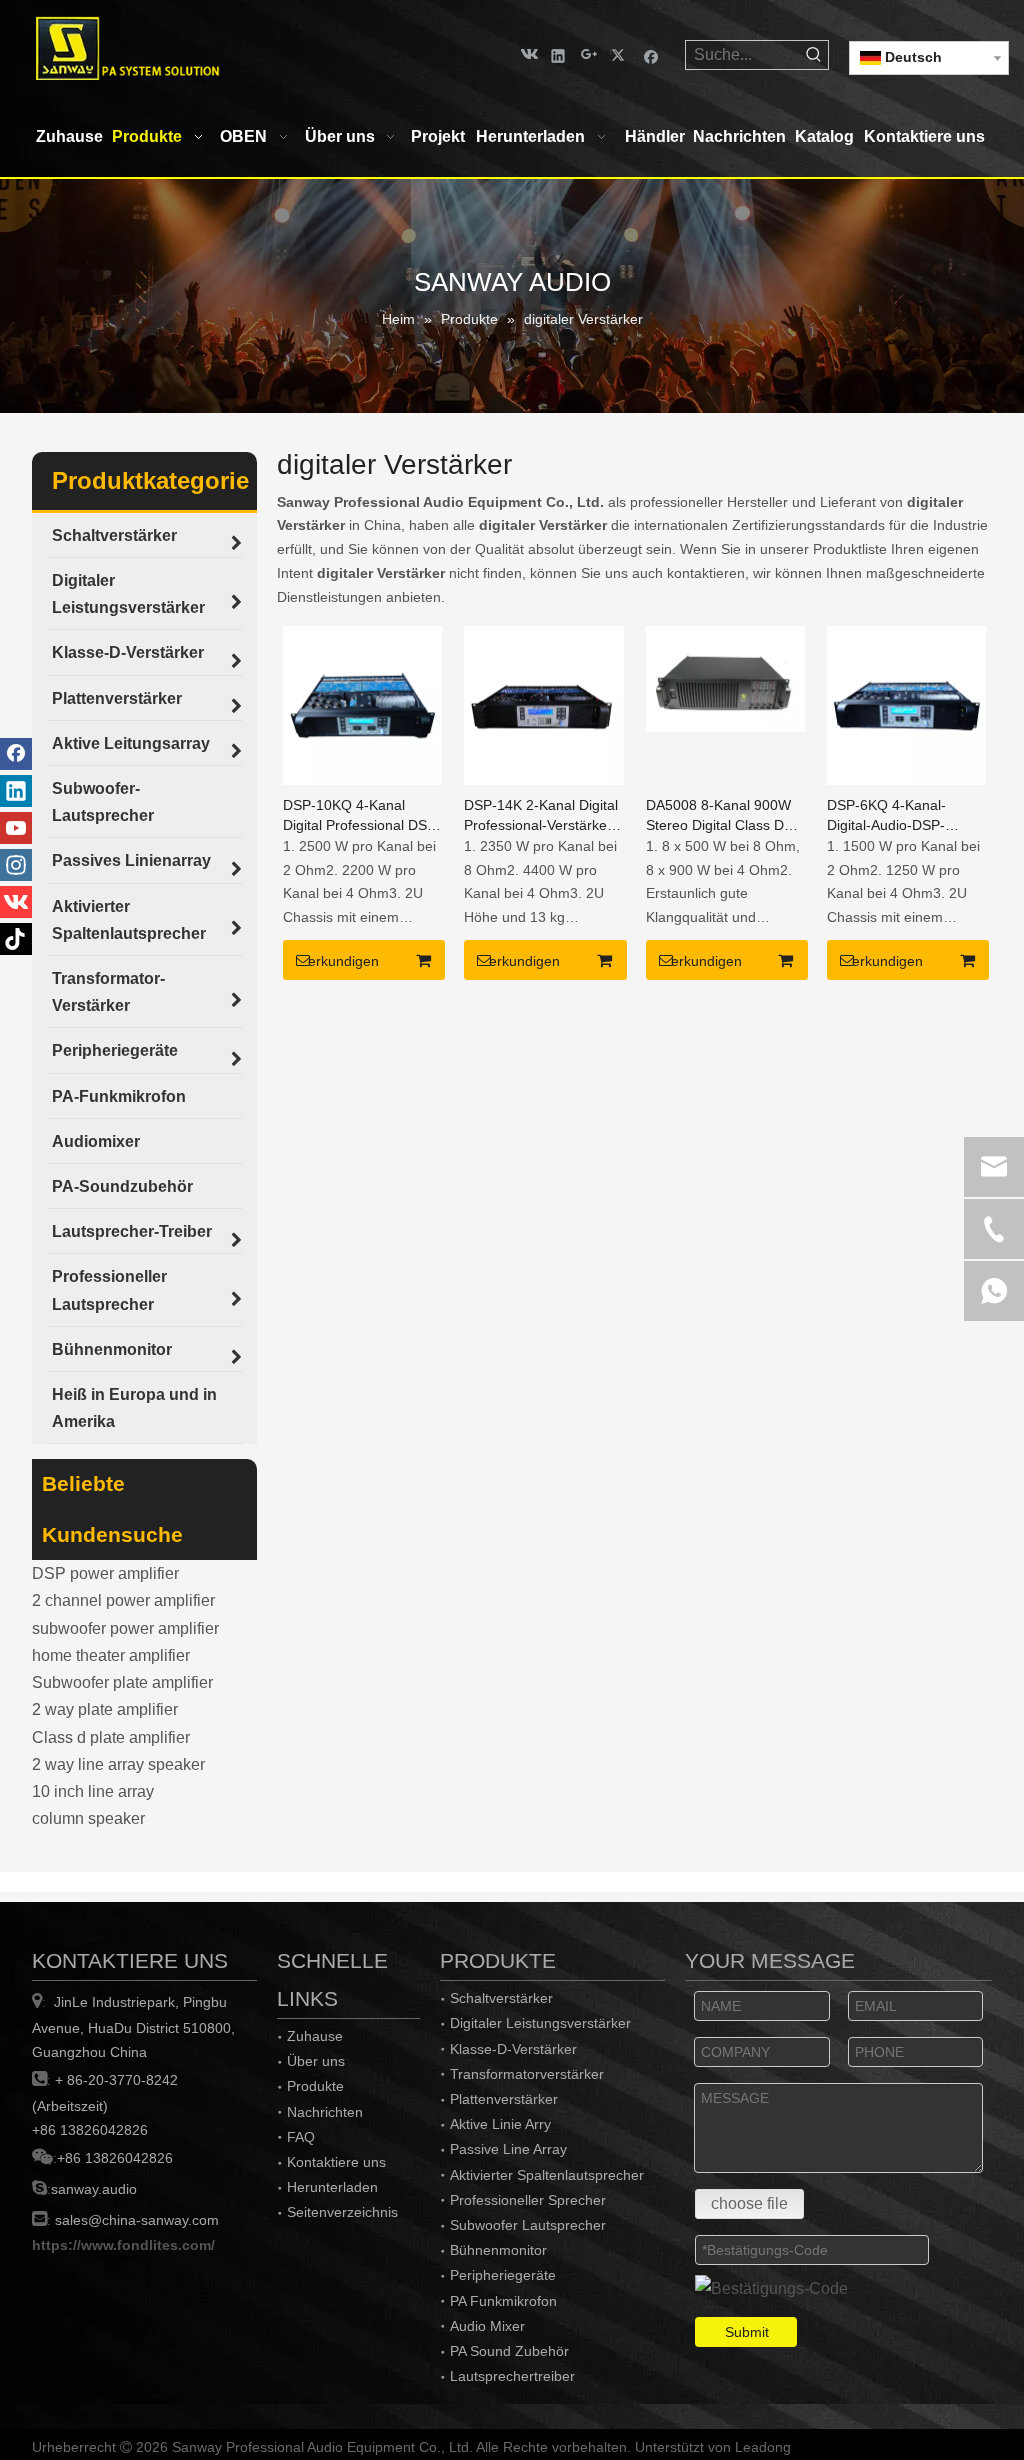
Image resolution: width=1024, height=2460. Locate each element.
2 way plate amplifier (105, 1709)
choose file (749, 2203)
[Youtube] (16, 828)
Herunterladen (332, 2187)
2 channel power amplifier (123, 1600)
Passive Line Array (508, 2149)
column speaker (88, 1818)
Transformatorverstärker (527, 2074)
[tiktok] (16, 939)
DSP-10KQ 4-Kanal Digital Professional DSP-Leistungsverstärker (362, 816)
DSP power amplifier (105, 1573)
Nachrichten (325, 2112)
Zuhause (315, 2036)
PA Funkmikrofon (503, 2301)
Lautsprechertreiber (512, 2376)
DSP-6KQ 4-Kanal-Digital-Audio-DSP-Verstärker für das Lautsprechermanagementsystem (906, 816)
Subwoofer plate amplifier (122, 1682)
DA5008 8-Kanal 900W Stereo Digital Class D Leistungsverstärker (718, 816)
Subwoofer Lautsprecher (528, 2225)
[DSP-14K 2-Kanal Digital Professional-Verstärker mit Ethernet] (543, 703)
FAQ (301, 2137)
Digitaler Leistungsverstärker (540, 2023)
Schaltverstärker (501, 1998)
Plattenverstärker (504, 2099)
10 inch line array (93, 1791)
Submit (747, 2332)
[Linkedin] (558, 54)
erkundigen (343, 961)
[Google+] (589, 54)
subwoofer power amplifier (125, 1628)
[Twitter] (620, 54)
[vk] (527, 54)
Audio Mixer (487, 2326)
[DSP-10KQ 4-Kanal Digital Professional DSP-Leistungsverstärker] (362, 703)
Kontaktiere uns (336, 2162)
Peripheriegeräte (503, 2275)
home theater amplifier (111, 1655)
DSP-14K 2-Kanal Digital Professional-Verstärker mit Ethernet (541, 816)
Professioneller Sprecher (528, 2200)
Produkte (315, 2086)
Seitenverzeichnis (342, 2212)
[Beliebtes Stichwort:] (814, 55)
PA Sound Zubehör (509, 2351)
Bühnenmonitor (498, 2250)
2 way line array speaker (118, 1764)
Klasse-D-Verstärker (513, 2049)
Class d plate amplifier (111, 1737)
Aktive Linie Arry (500, 2124)
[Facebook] (651, 54)
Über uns (316, 2061)
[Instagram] (16, 865)
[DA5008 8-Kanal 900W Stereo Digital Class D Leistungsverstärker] (725, 677)
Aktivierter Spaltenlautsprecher (547, 2175)
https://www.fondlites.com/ (123, 2245)
